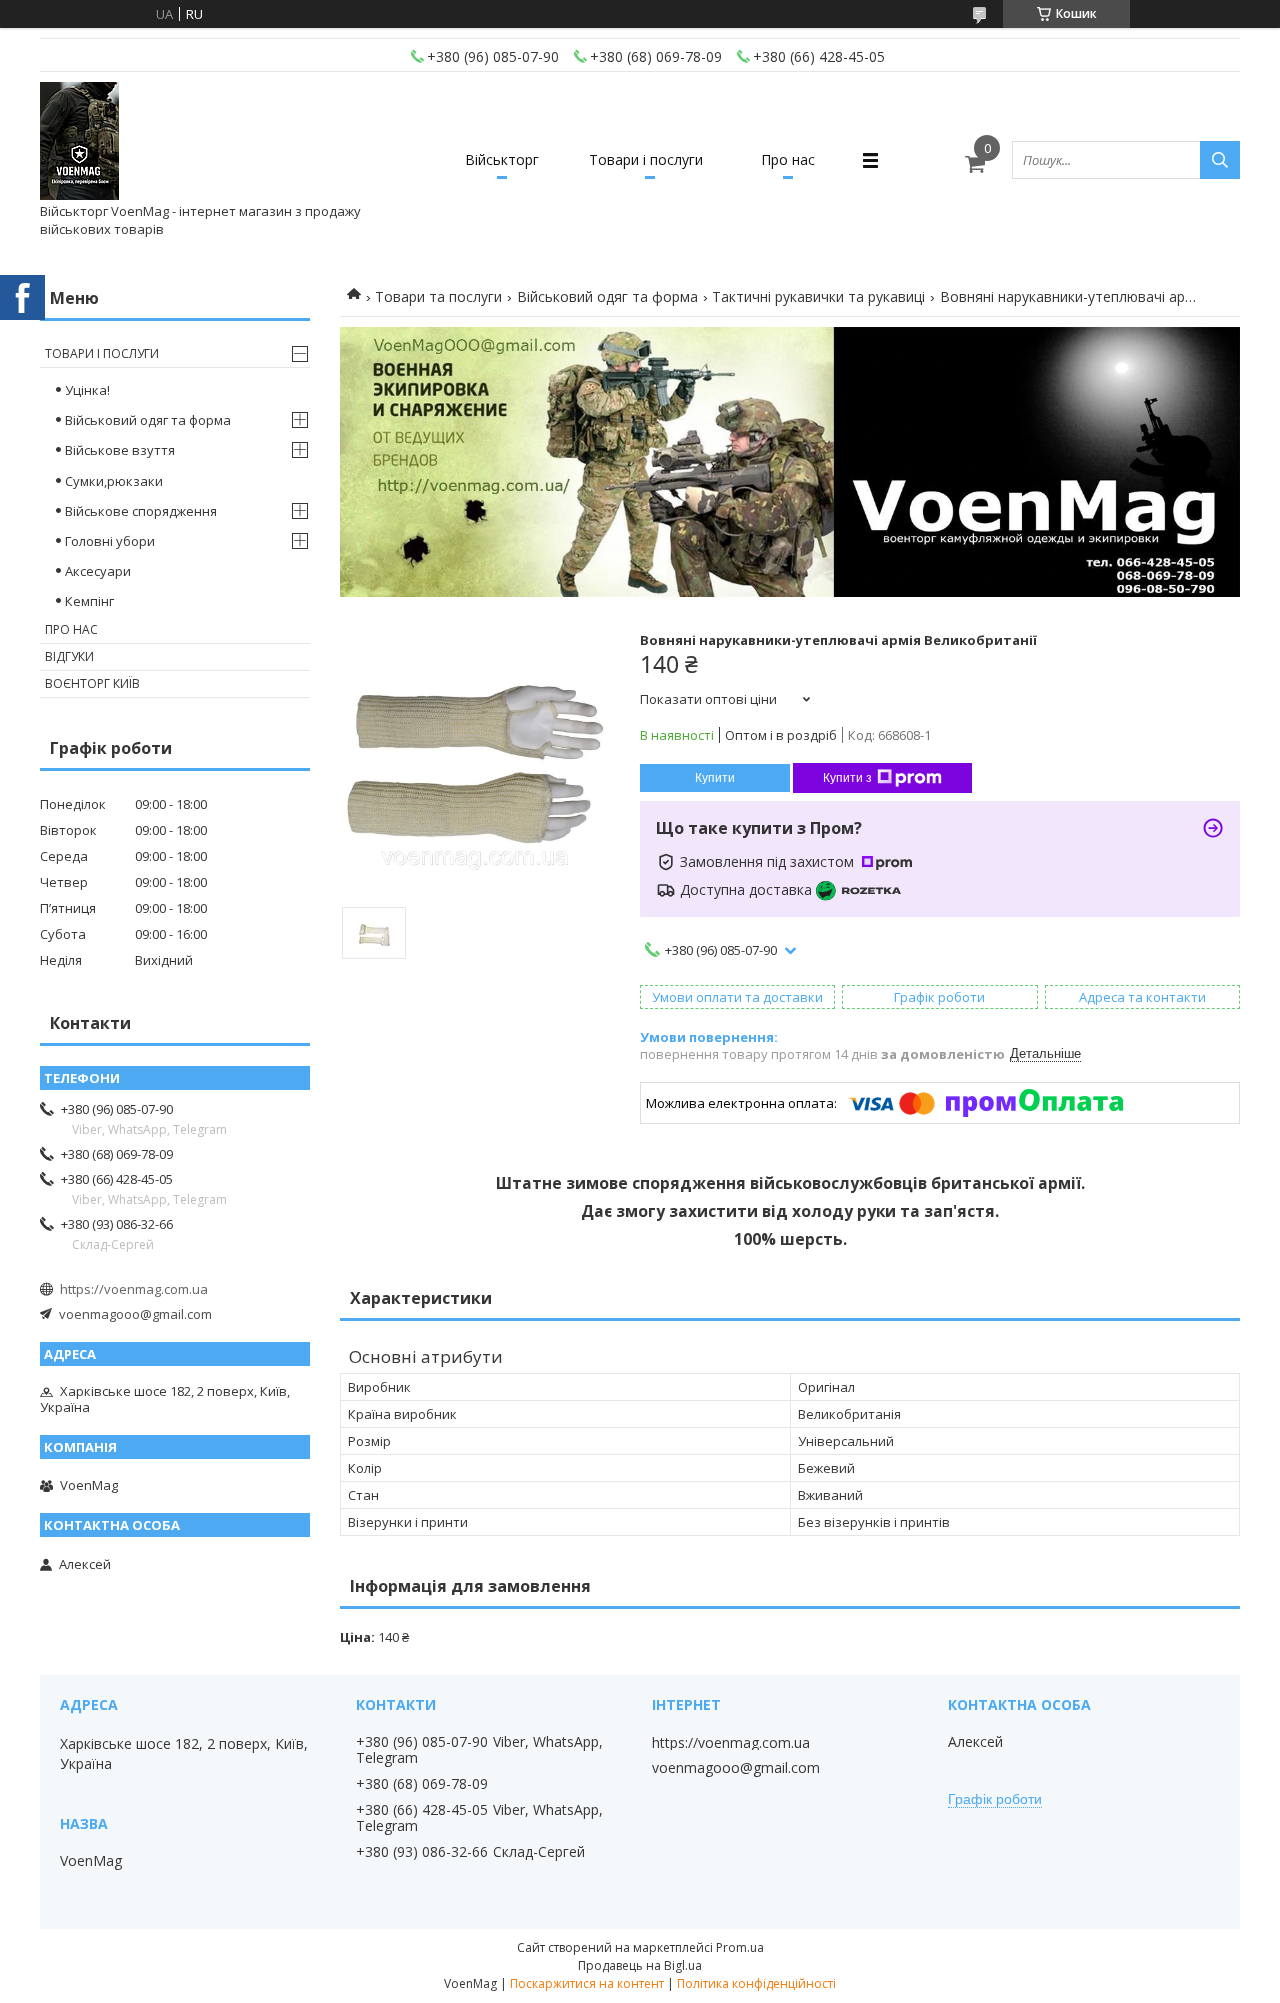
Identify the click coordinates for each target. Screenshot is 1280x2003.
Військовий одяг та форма (607, 296)
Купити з (847, 778)
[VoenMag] (79, 142)
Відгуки (69, 656)
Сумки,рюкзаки (114, 481)
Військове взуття (120, 450)
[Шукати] (1220, 160)
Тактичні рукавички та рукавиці (818, 296)
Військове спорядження (141, 511)
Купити (715, 778)
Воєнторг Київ (92, 683)
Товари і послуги (646, 159)
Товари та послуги (438, 296)
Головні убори (110, 541)
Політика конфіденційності (756, 1983)
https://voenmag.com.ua (134, 1289)
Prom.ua (740, 1947)
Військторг (502, 159)
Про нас (788, 159)
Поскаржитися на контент (587, 1983)
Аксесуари (98, 571)
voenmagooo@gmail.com (135, 1314)
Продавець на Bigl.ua (640, 1965)
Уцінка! (87, 390)
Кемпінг (89, 601)
